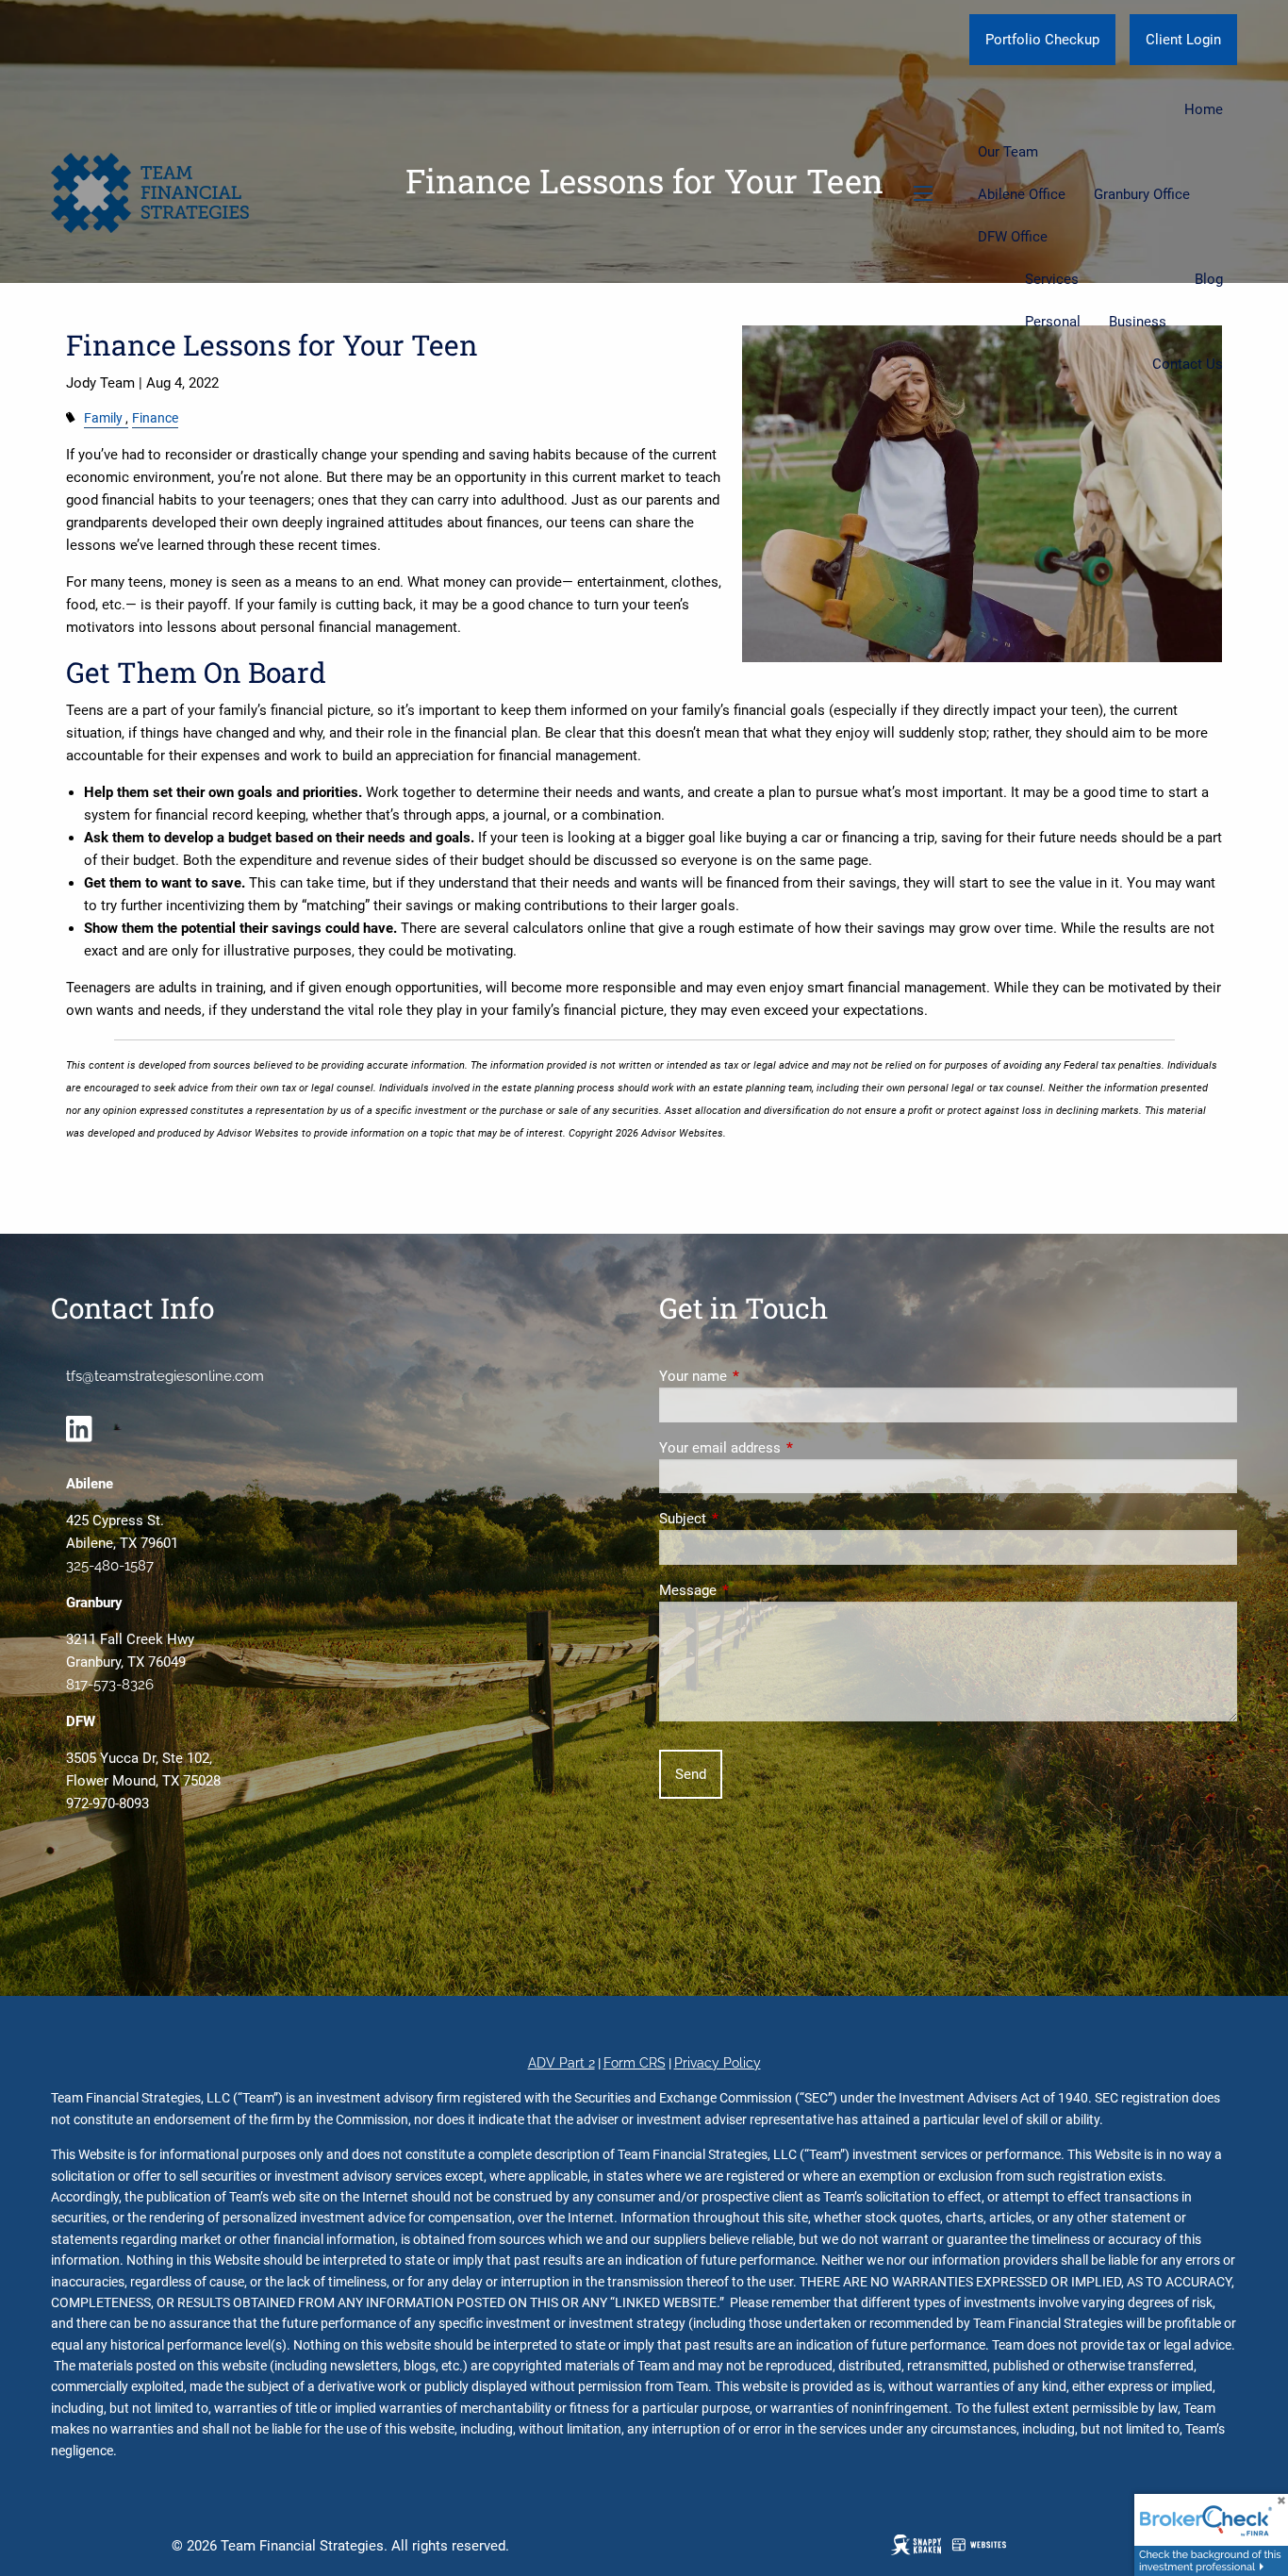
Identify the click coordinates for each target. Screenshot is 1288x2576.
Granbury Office (1142, 194)
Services (1052, 279)
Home (1204, 109)
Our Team (1008, 152)
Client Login (1183, 40)
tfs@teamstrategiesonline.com (165, 1376)
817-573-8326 (110, 1685)
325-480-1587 (110, 1566)
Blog (1209, 279)
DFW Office (1013, 237)
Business (1138, 322)
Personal (1053, 322)
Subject (751, 1519)
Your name (761, 1376)
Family (103, 418)
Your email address (788, 1448)
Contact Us (1188, 364)
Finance (155, 418)
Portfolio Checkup (1042, 40)
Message (756, 1590)
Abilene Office (1022, 194)
